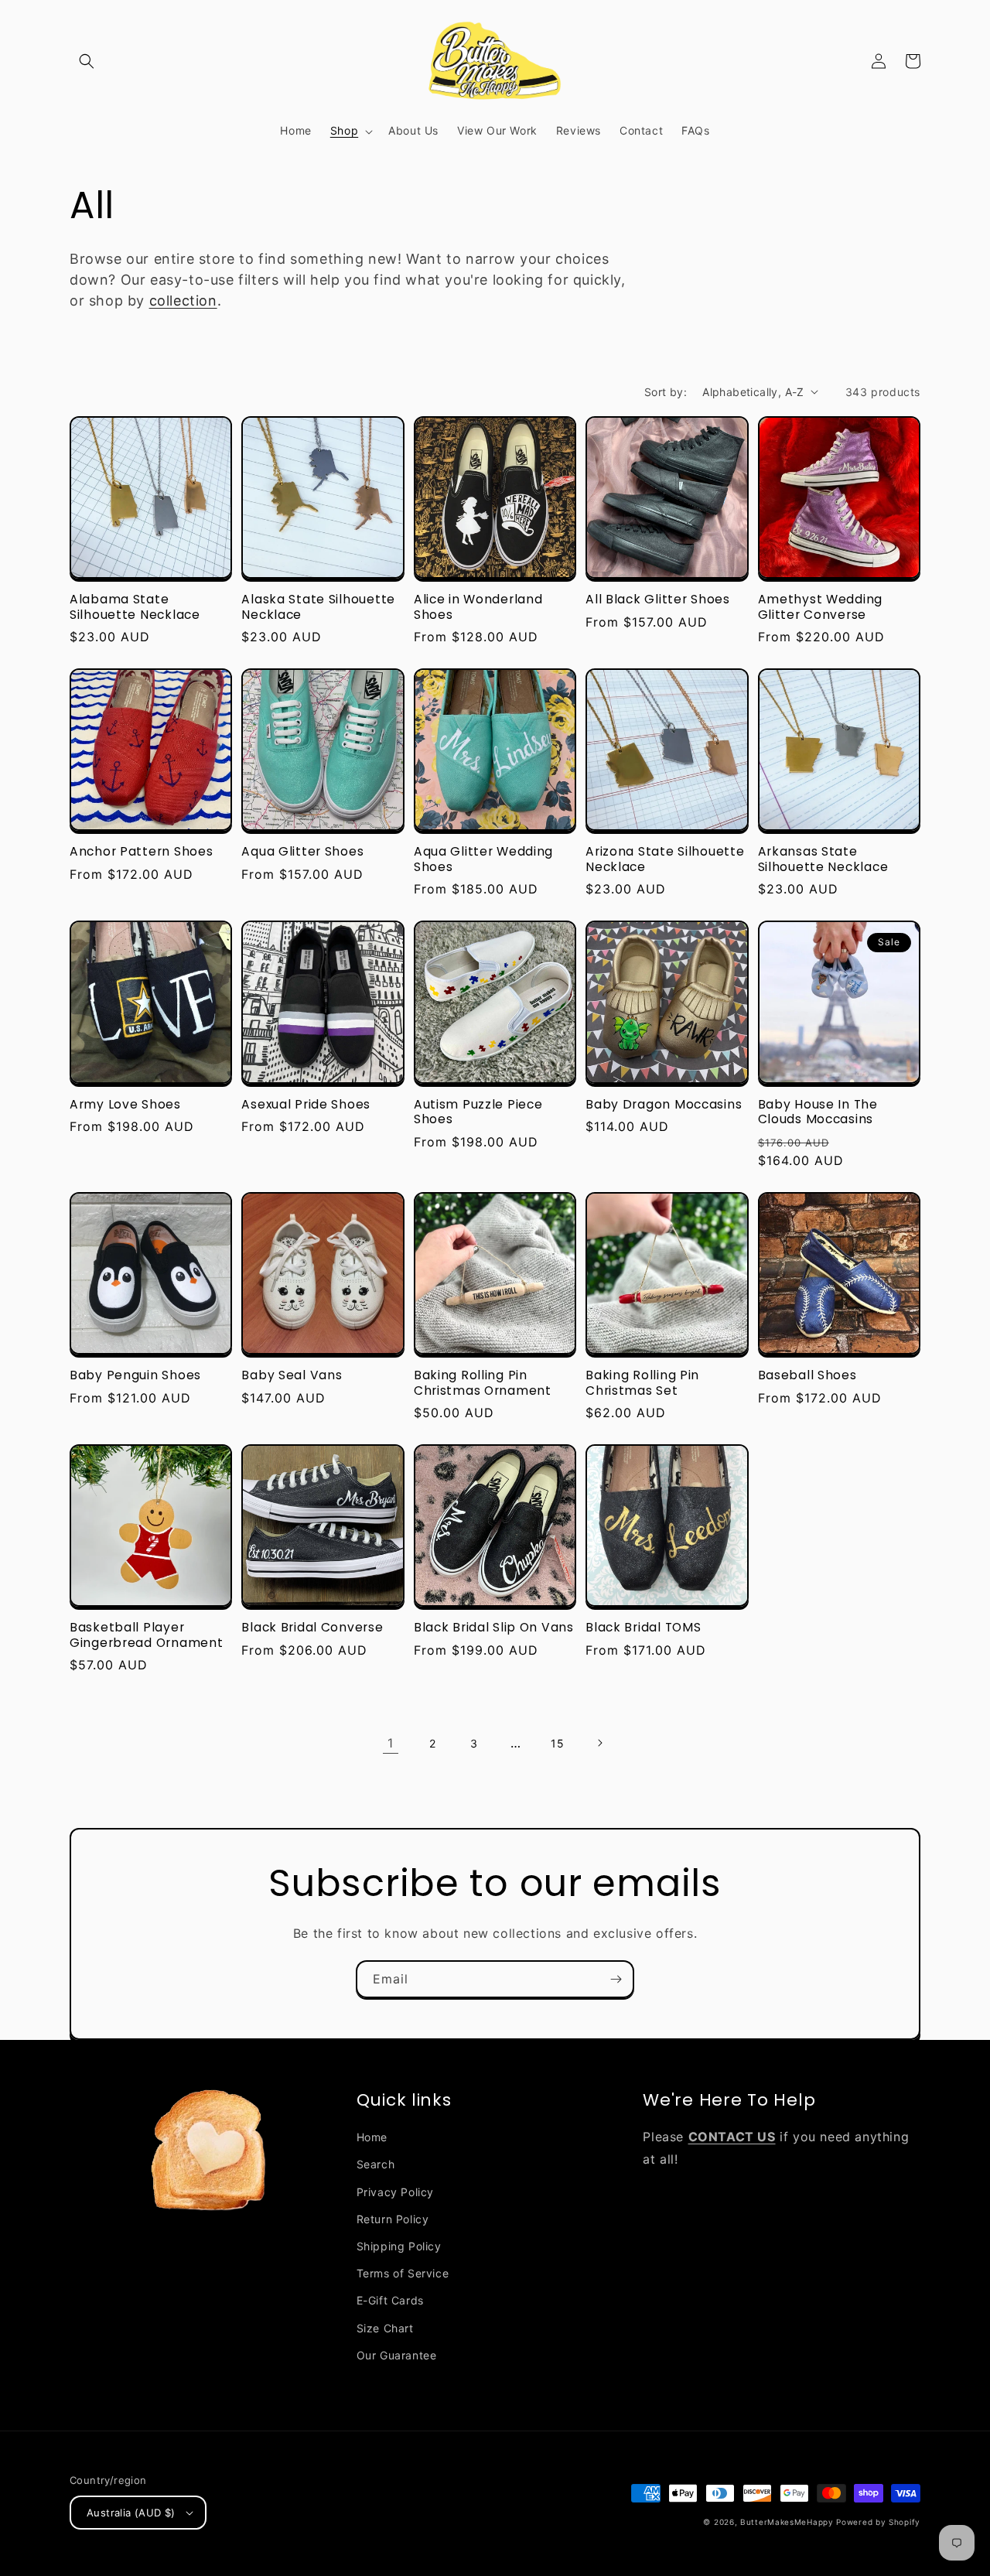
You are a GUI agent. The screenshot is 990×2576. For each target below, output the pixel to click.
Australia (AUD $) (131, 2513)
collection (183, 301)
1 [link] (391, 1743)
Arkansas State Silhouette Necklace (823, 859)
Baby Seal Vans (292, 1375)
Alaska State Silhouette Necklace (318, 607)
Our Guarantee (397, 2355)
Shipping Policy (399, 2246)
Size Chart (385, 2328)
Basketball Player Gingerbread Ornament (146, 1635)
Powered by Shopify (878, 2522)
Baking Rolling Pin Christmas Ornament (483, 1383)
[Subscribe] (616, 1979)
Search (376, 2164)
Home (372, 2137)
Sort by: (666, 392)
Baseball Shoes (807, 1375)
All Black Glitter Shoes (658, 599)
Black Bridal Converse (312, 1627)
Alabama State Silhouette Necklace (135, 607)
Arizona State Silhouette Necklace (665, 859)
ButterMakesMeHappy (787, 2522)
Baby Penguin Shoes (135, 1375)
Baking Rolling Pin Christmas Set (642, 1383)
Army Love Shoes (125, 1104)
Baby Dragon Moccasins (664, 1104)
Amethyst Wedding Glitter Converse (821, 607)
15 (557, 1743)
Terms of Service (403, 2273)
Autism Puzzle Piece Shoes (478, 1112)
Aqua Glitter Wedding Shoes (483, 859)
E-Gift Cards (390, 2300)
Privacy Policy (395, 2192)
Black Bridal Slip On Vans (494, 1627)
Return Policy (393, 2219)
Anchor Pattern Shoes (141, 851)
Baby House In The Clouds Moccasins (818, 1112)
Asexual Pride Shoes (306, 1104)
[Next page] (599, 1743)
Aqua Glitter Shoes (302, 851)
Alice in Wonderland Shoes (478, 607)
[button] (87, 61)
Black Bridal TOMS (643, 1627)
